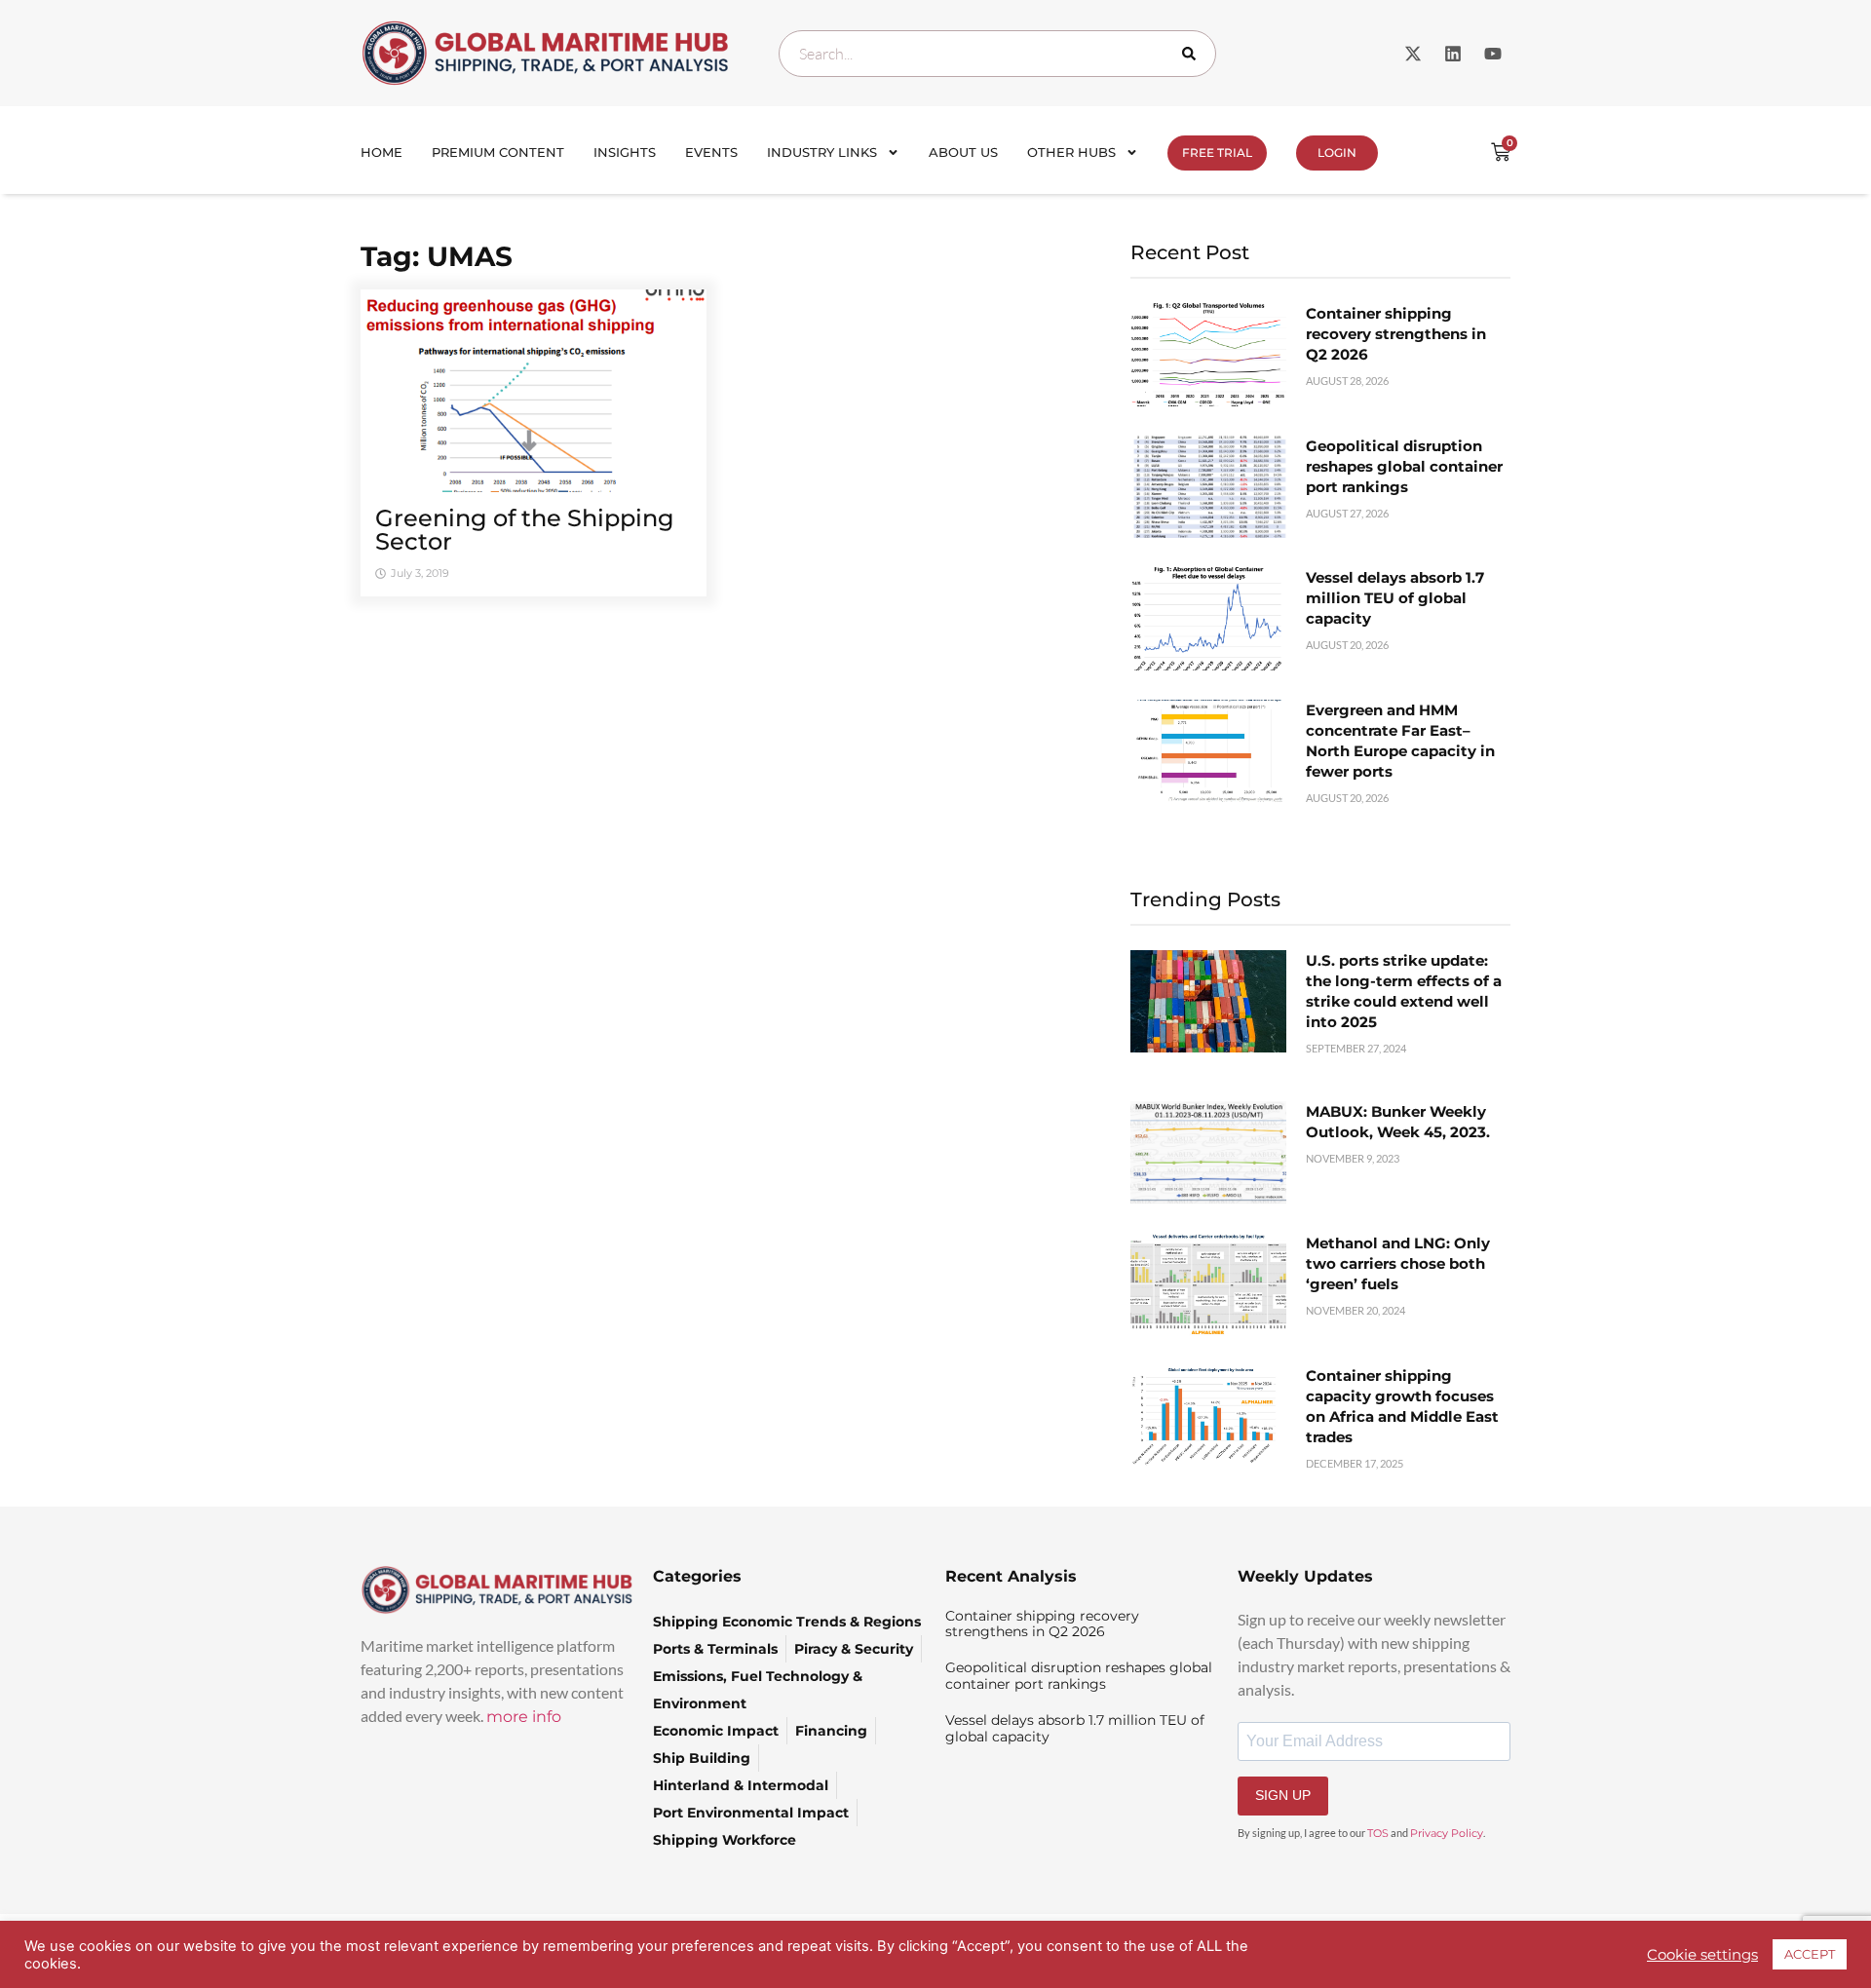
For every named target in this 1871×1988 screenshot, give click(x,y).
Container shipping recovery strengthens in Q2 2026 (1396, 334)
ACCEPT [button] (1810, 1954)
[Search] (1193, 54)
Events (711, 152)
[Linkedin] (1453, 54)
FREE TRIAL (1217, 153)
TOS (1378, 1833)
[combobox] (997, 54)
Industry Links (822, 152)
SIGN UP (1283, 1795)
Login (1337, 153)
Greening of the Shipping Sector (525, 530)
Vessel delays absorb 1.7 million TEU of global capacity (1395, 598)
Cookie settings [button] (1702, 1955)
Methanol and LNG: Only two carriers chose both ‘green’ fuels (1398, 1263)
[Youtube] (1493, 54)
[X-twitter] (1413, 54)
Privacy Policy (1447, 1833)
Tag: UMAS (437, 256)
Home (382, 152)
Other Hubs (1071, 152)
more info (524, 1717)
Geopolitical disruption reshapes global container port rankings (1404, 466)
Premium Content (498, 152)
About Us (963, 152)
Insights (625, 152)
